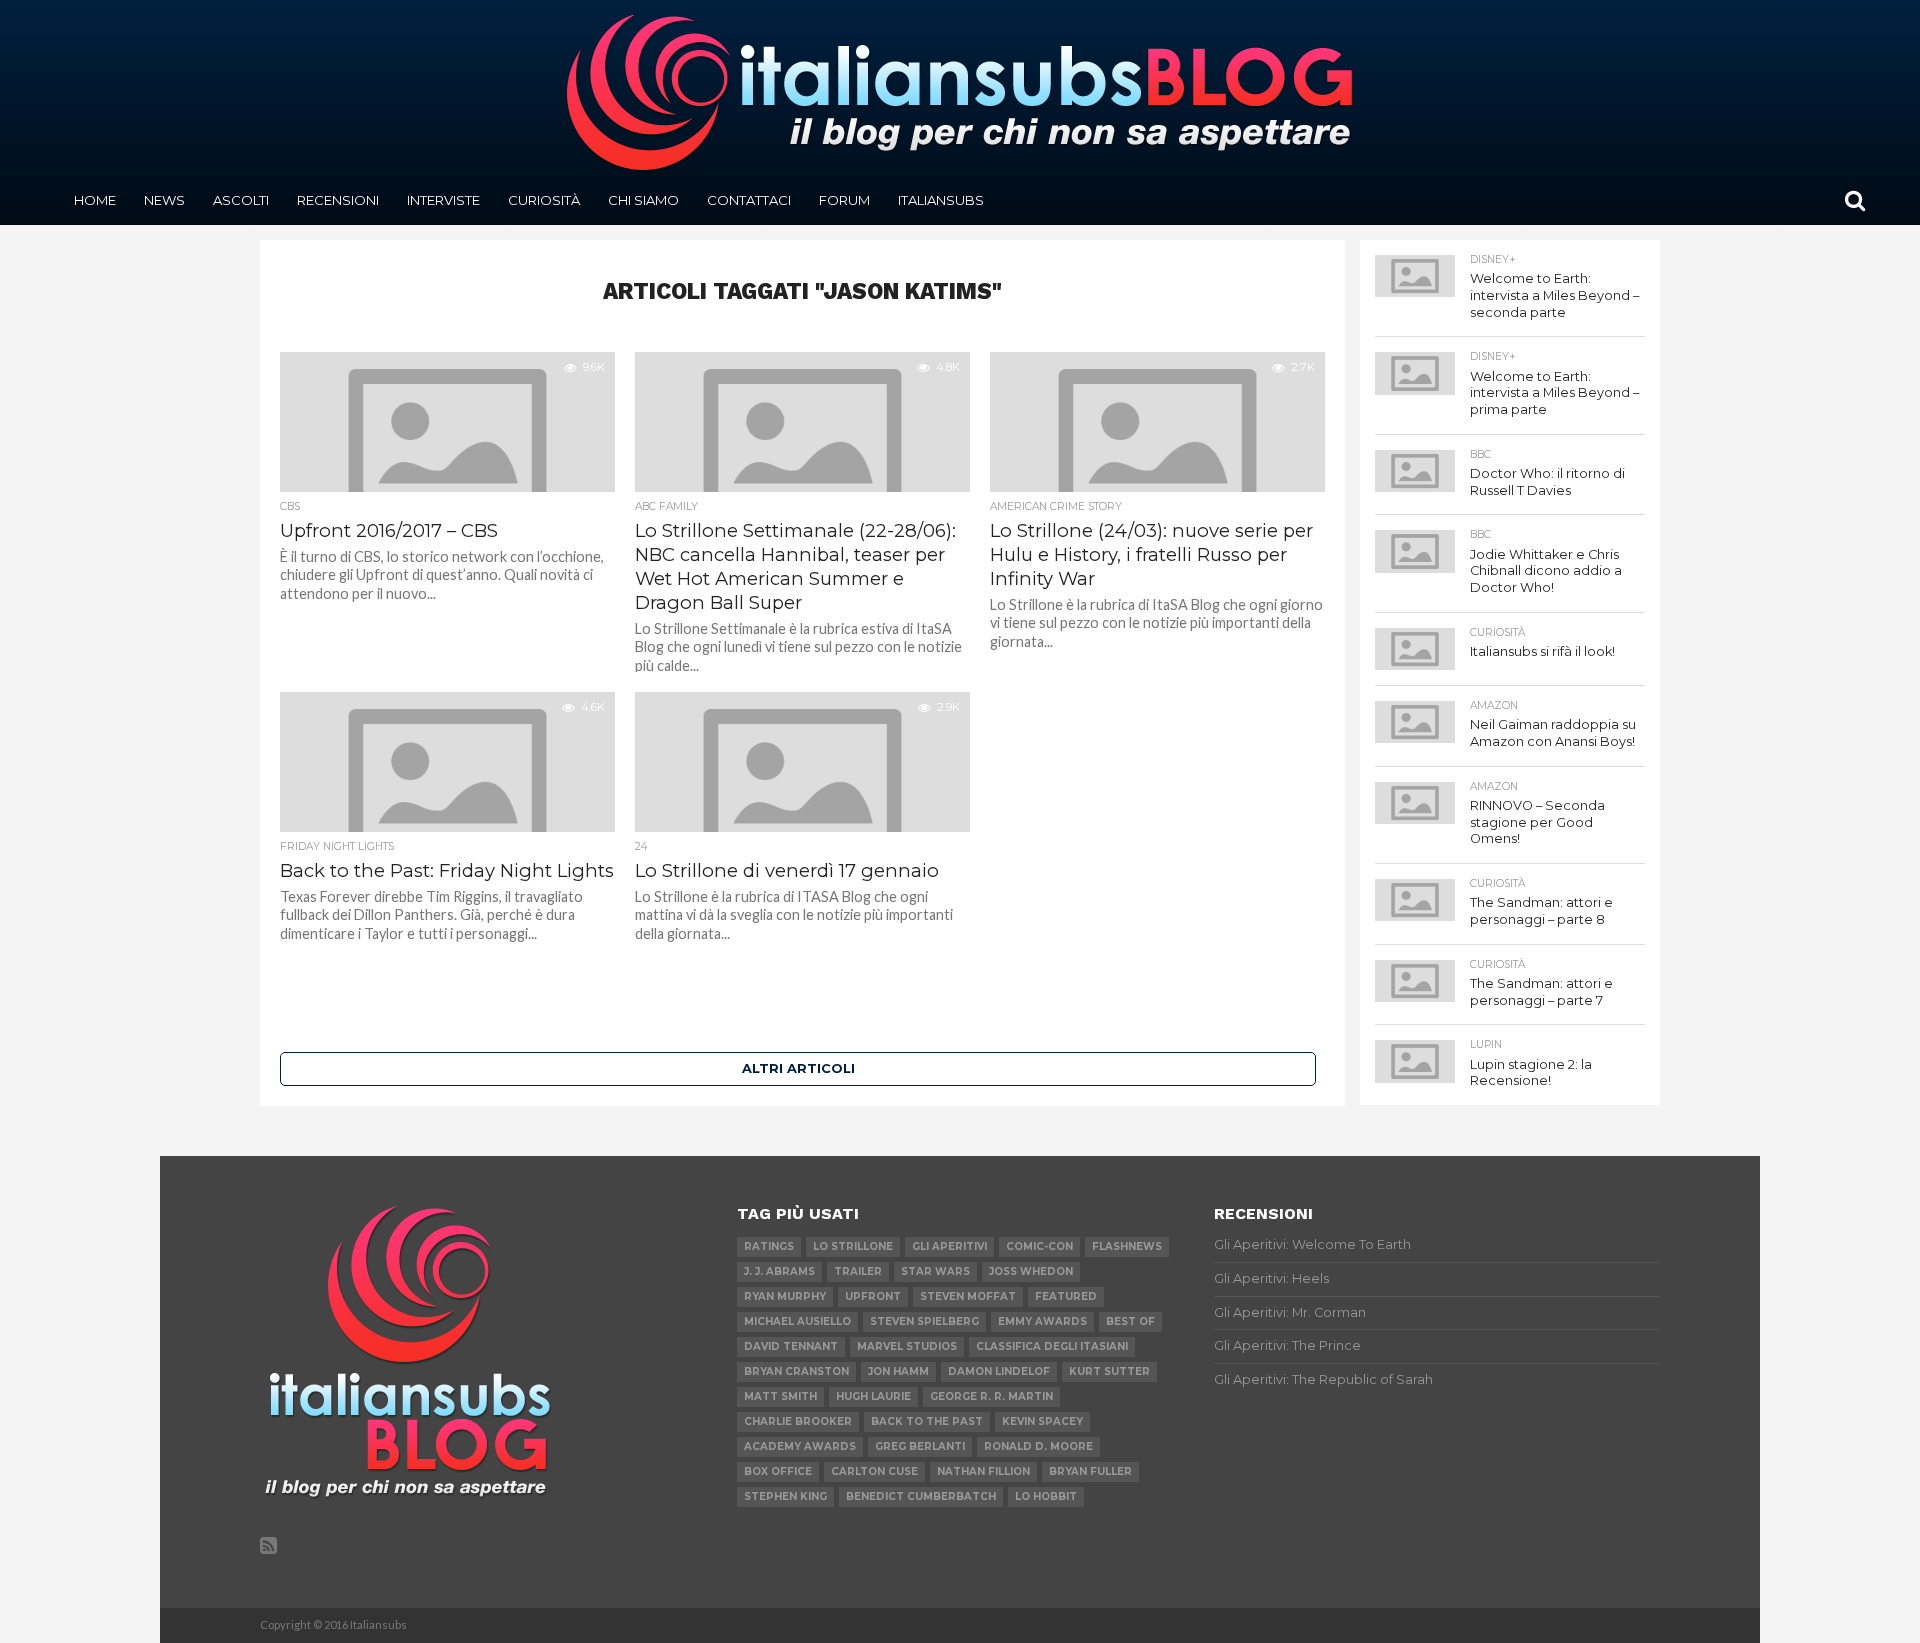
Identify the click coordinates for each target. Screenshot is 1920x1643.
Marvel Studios (907, 1346)
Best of (1130, 1321)
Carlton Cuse (874, 1471)
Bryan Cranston (796, 1371)
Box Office (778, 1471)
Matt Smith (780, 1396)
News (164, 200)
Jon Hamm (898, 1371)
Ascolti (241, 200)
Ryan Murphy (785, 1296)
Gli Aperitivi (949, 1246)
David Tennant (791, 1346)
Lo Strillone (853, 1246)
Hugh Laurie (873, 1396)
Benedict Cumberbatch (921, 1496)
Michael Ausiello (797, 1321)
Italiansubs (941, 200)
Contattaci (749, 200)
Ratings (769, 1246)
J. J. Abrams (779, 1271)
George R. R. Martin (991, 1396)
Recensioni (338, 200)
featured (1066, 1296)
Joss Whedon (1031, 1271)
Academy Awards (800, 1446)
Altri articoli (798, 1068)
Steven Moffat (968, 1296)
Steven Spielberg (924, 1321)
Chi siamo (643, 200)
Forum (844, 200)
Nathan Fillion (983, 1471)
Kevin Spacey (1042, 1421)
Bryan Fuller (1090, 1471)
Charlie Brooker (798, 1421)
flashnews (1127, 1246)
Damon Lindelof (999, 1371)
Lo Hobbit (1046, 1496)
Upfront (873, 1296)
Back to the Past (927, 1421)
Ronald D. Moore (1038, 1446)
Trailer (858, 1271)
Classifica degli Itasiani (1052, 1346)
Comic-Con (1039, 1246)
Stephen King (785, 1496)
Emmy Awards (1042, 1321)
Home (95, 200)
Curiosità (544, 200)
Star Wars (935, 1271)
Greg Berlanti (920, 1446)
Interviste (443, 200)
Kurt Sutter (1109, 1371)
